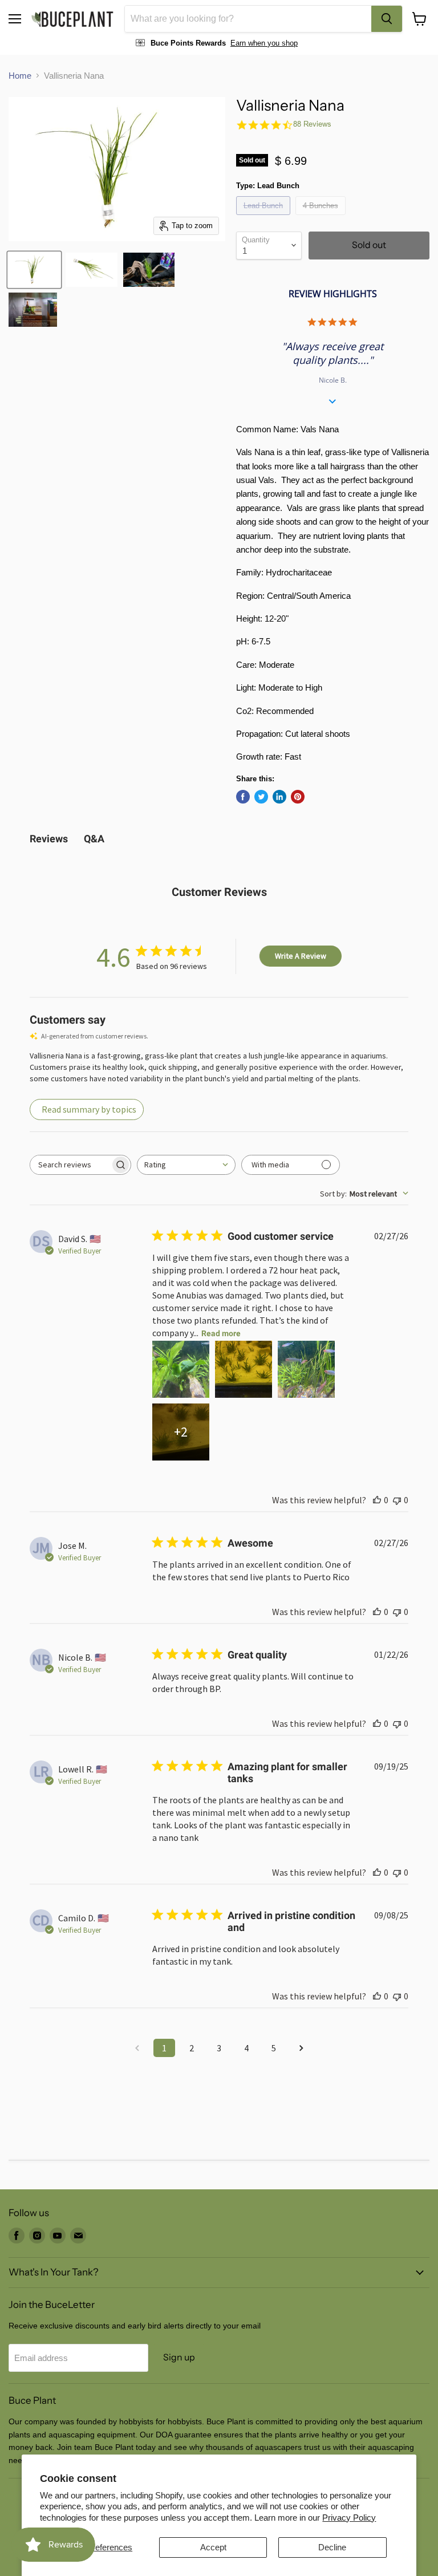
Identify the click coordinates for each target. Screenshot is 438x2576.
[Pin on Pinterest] (298, 797)
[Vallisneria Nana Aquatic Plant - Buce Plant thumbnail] (34, 270)
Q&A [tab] (94, 839)
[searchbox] (70, 1165)
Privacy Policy (349, 2518)
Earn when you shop (264, 43)
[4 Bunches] (322, 218)
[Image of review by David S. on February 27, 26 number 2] (244, 1369)
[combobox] (248, 19)
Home (20, 76)
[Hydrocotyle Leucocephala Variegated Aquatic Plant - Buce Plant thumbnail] (33, 310)
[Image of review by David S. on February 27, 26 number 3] (306, 1369)
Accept (213, 2547)
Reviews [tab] (49, 839)
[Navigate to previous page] (137, 2048)
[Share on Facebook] (243, 797)
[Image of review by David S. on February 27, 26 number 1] (181, 1369)
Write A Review (301, 956)
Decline (332, 2547)
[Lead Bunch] (265, 218)
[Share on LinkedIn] (279, 797)
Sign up (179, 2357)
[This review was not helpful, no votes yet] (397, 1500)
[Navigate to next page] (301, 2048)
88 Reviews (312, 124)
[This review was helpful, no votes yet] (377, 1500)
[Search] (387, 19)
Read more (221, 1333)
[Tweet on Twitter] (261, 797)
